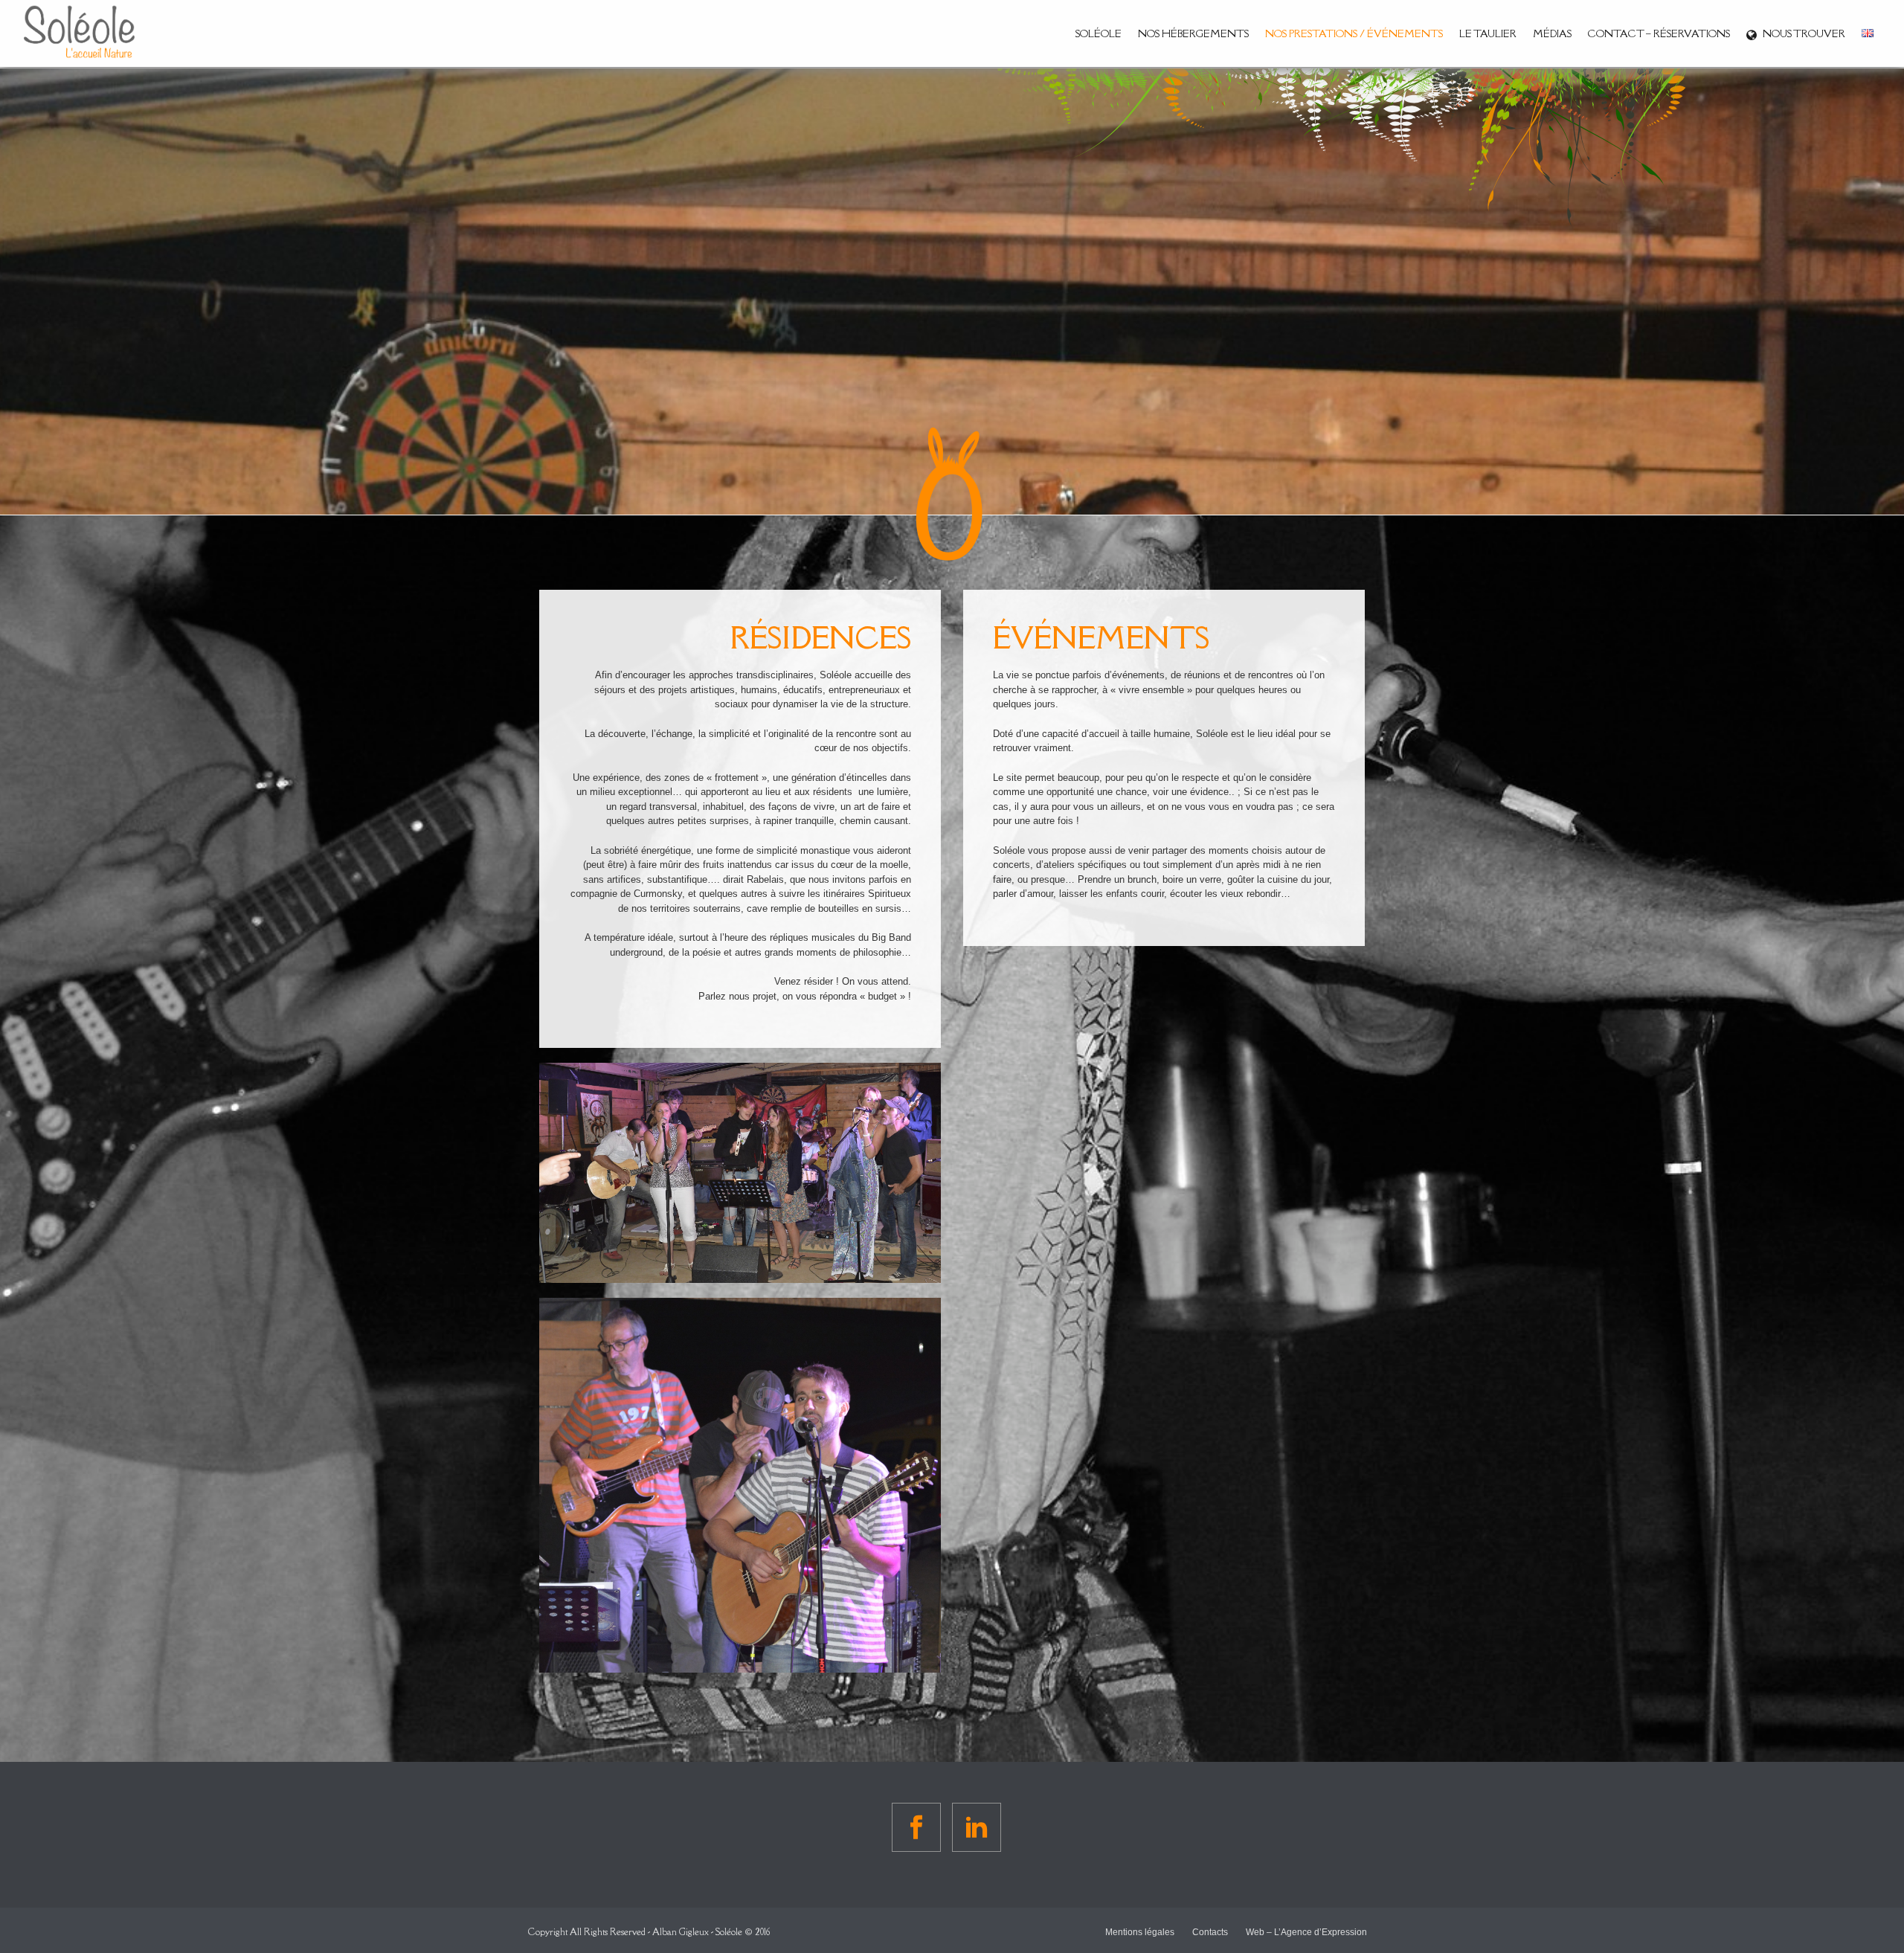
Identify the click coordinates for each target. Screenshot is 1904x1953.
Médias (1552, 33)
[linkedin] (977, 1827)
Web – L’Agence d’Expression (1306, 1932)
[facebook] (916, 1827)
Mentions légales (1140, 1932)
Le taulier (1488, 33)
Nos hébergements (1193, 33)
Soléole (1099, 33)
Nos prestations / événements (1354, 33)
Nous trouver (1804, 33)
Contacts (1210, 1932)
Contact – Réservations (1659, 33)
